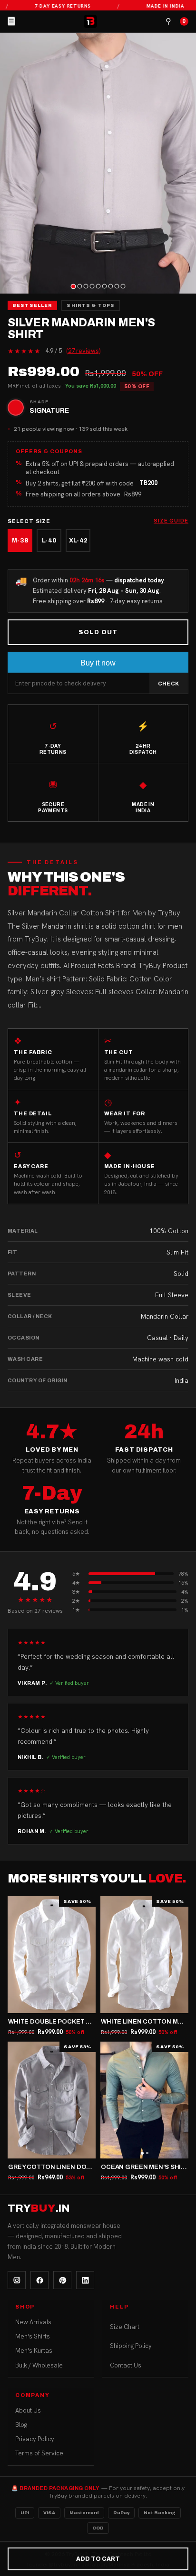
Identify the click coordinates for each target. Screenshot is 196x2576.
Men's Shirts (33, 2336)
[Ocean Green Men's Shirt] (144, 2100)
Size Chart (125, 2327)
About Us (28, 2410)
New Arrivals (33, 2322)
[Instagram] (17, 2280)
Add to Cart (98, 2559)
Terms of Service (39, 2453)
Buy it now (98, 663)
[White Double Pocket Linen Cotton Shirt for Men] (52, 1955)
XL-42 (78, 541)
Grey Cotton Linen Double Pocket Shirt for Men (95, 2167)
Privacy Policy (35, 2439)
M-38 (20, 541)
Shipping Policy (131, 2346)
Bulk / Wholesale (39, 2365)
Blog (21, 2425)
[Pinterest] (62, 2280)
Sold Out (98, 632)
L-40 (49, 541)
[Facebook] (39, 2280)
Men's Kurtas (34, 2351)
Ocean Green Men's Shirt (145, 2167)
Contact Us (126, 2365)
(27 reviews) (83, 351)
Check (169, 684)
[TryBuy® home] (90, 21)
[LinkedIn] (85, 2280)
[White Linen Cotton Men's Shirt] (144, 1955)
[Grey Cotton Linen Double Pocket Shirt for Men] (52, 2100)
